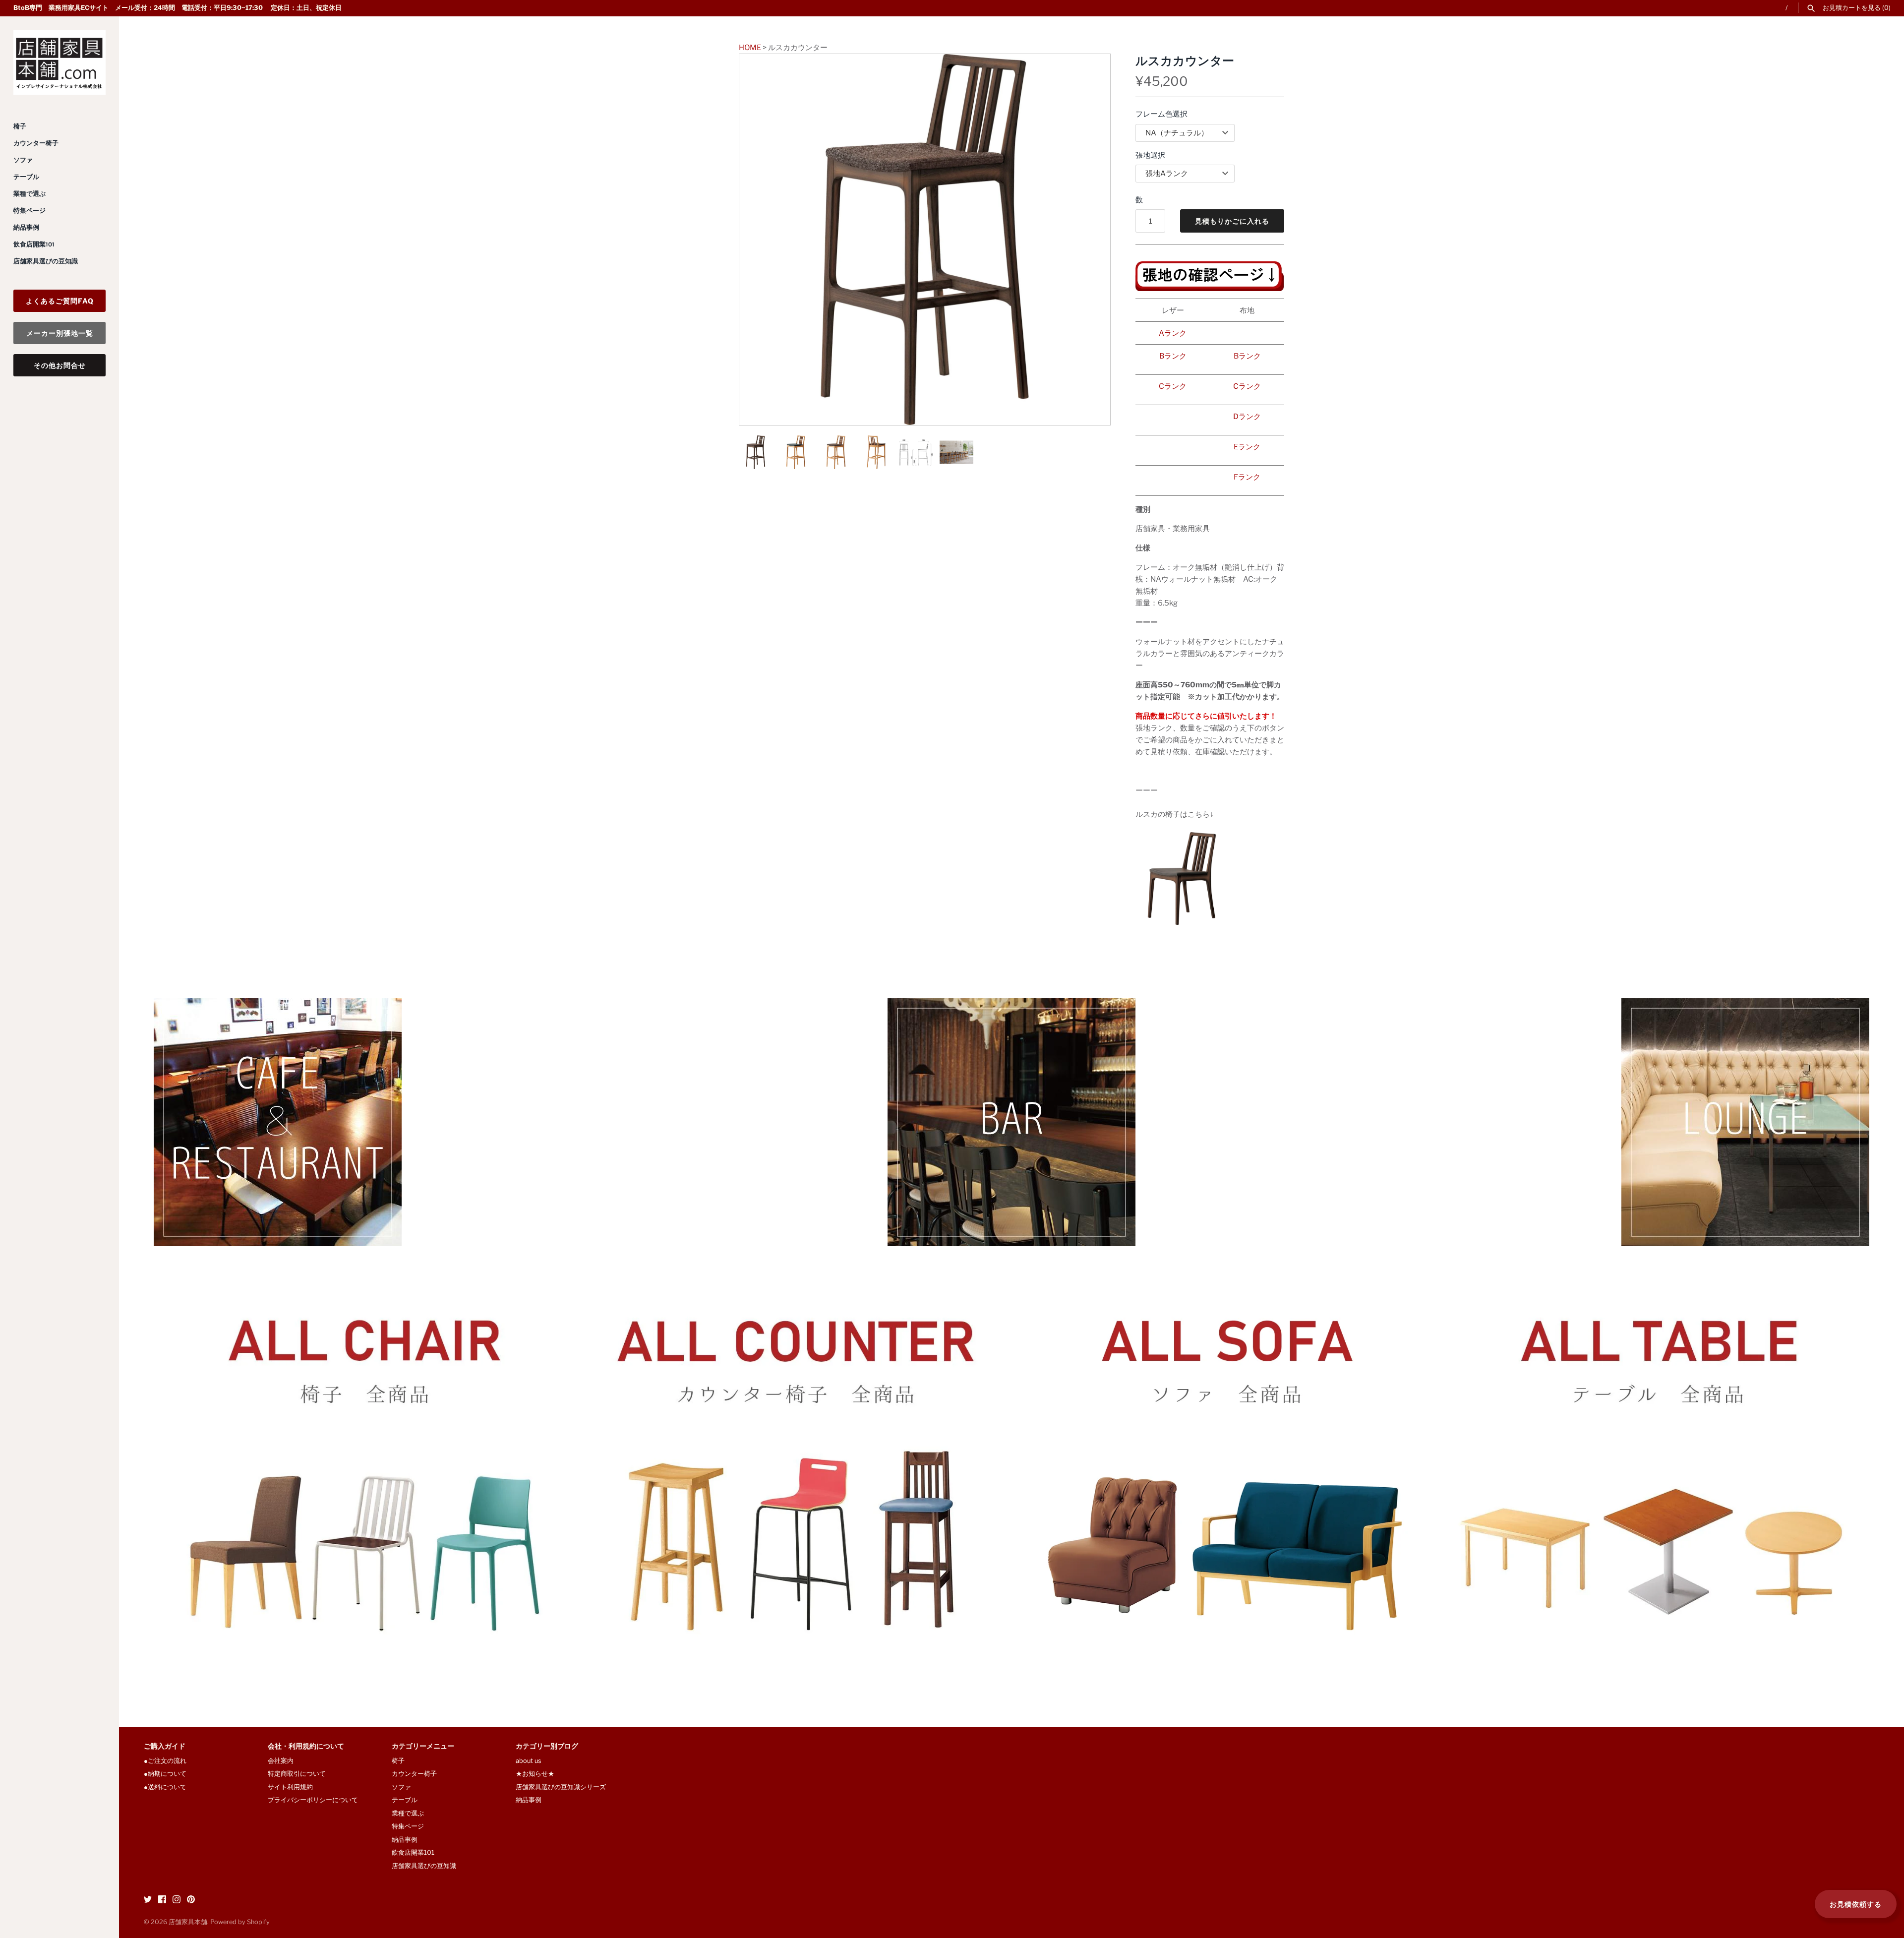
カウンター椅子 (36, 143)
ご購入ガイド (165, 1747)
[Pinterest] (191, 1901)
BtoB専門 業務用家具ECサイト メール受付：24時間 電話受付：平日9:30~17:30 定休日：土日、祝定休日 (178, 8)
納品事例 (26, 227)
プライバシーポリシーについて (313, 1800)
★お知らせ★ (535, 1774)
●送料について (165, 1787)
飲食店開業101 (34, 244)
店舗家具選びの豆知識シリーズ (561, 1787)
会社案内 (281, 1761)
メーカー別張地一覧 (60, 333)
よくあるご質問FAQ (60, 301)
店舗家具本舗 (188, 1922)
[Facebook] (162, 1901)
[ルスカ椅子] (1182, 838)
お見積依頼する (1856, 1904)
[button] (1089, 240)
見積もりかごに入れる (1232, 221)
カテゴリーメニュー (423, 1747)
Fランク (1247, 477)
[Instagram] (177, 1901)
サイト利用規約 (290, 1787)
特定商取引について (297, 1774)
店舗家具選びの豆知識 (46, 261)
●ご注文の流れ (168, 1761)
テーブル (26, 177)
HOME (750, 48)
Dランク (1247, 417)
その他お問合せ (60, 365)
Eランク (1247, 447)
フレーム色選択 (1161, 114)
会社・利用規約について (306, 1747)
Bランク (1173, 356)
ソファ (23, 160)
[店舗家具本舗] (59, 62)
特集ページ (30, 211)
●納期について (165, 1774)
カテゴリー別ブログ (547, 1747)
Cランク (1173, 386)
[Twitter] (148, 1901)
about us (529, 1761)
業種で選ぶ (30, 194)
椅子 (20, 126)
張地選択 (1150, 155)
